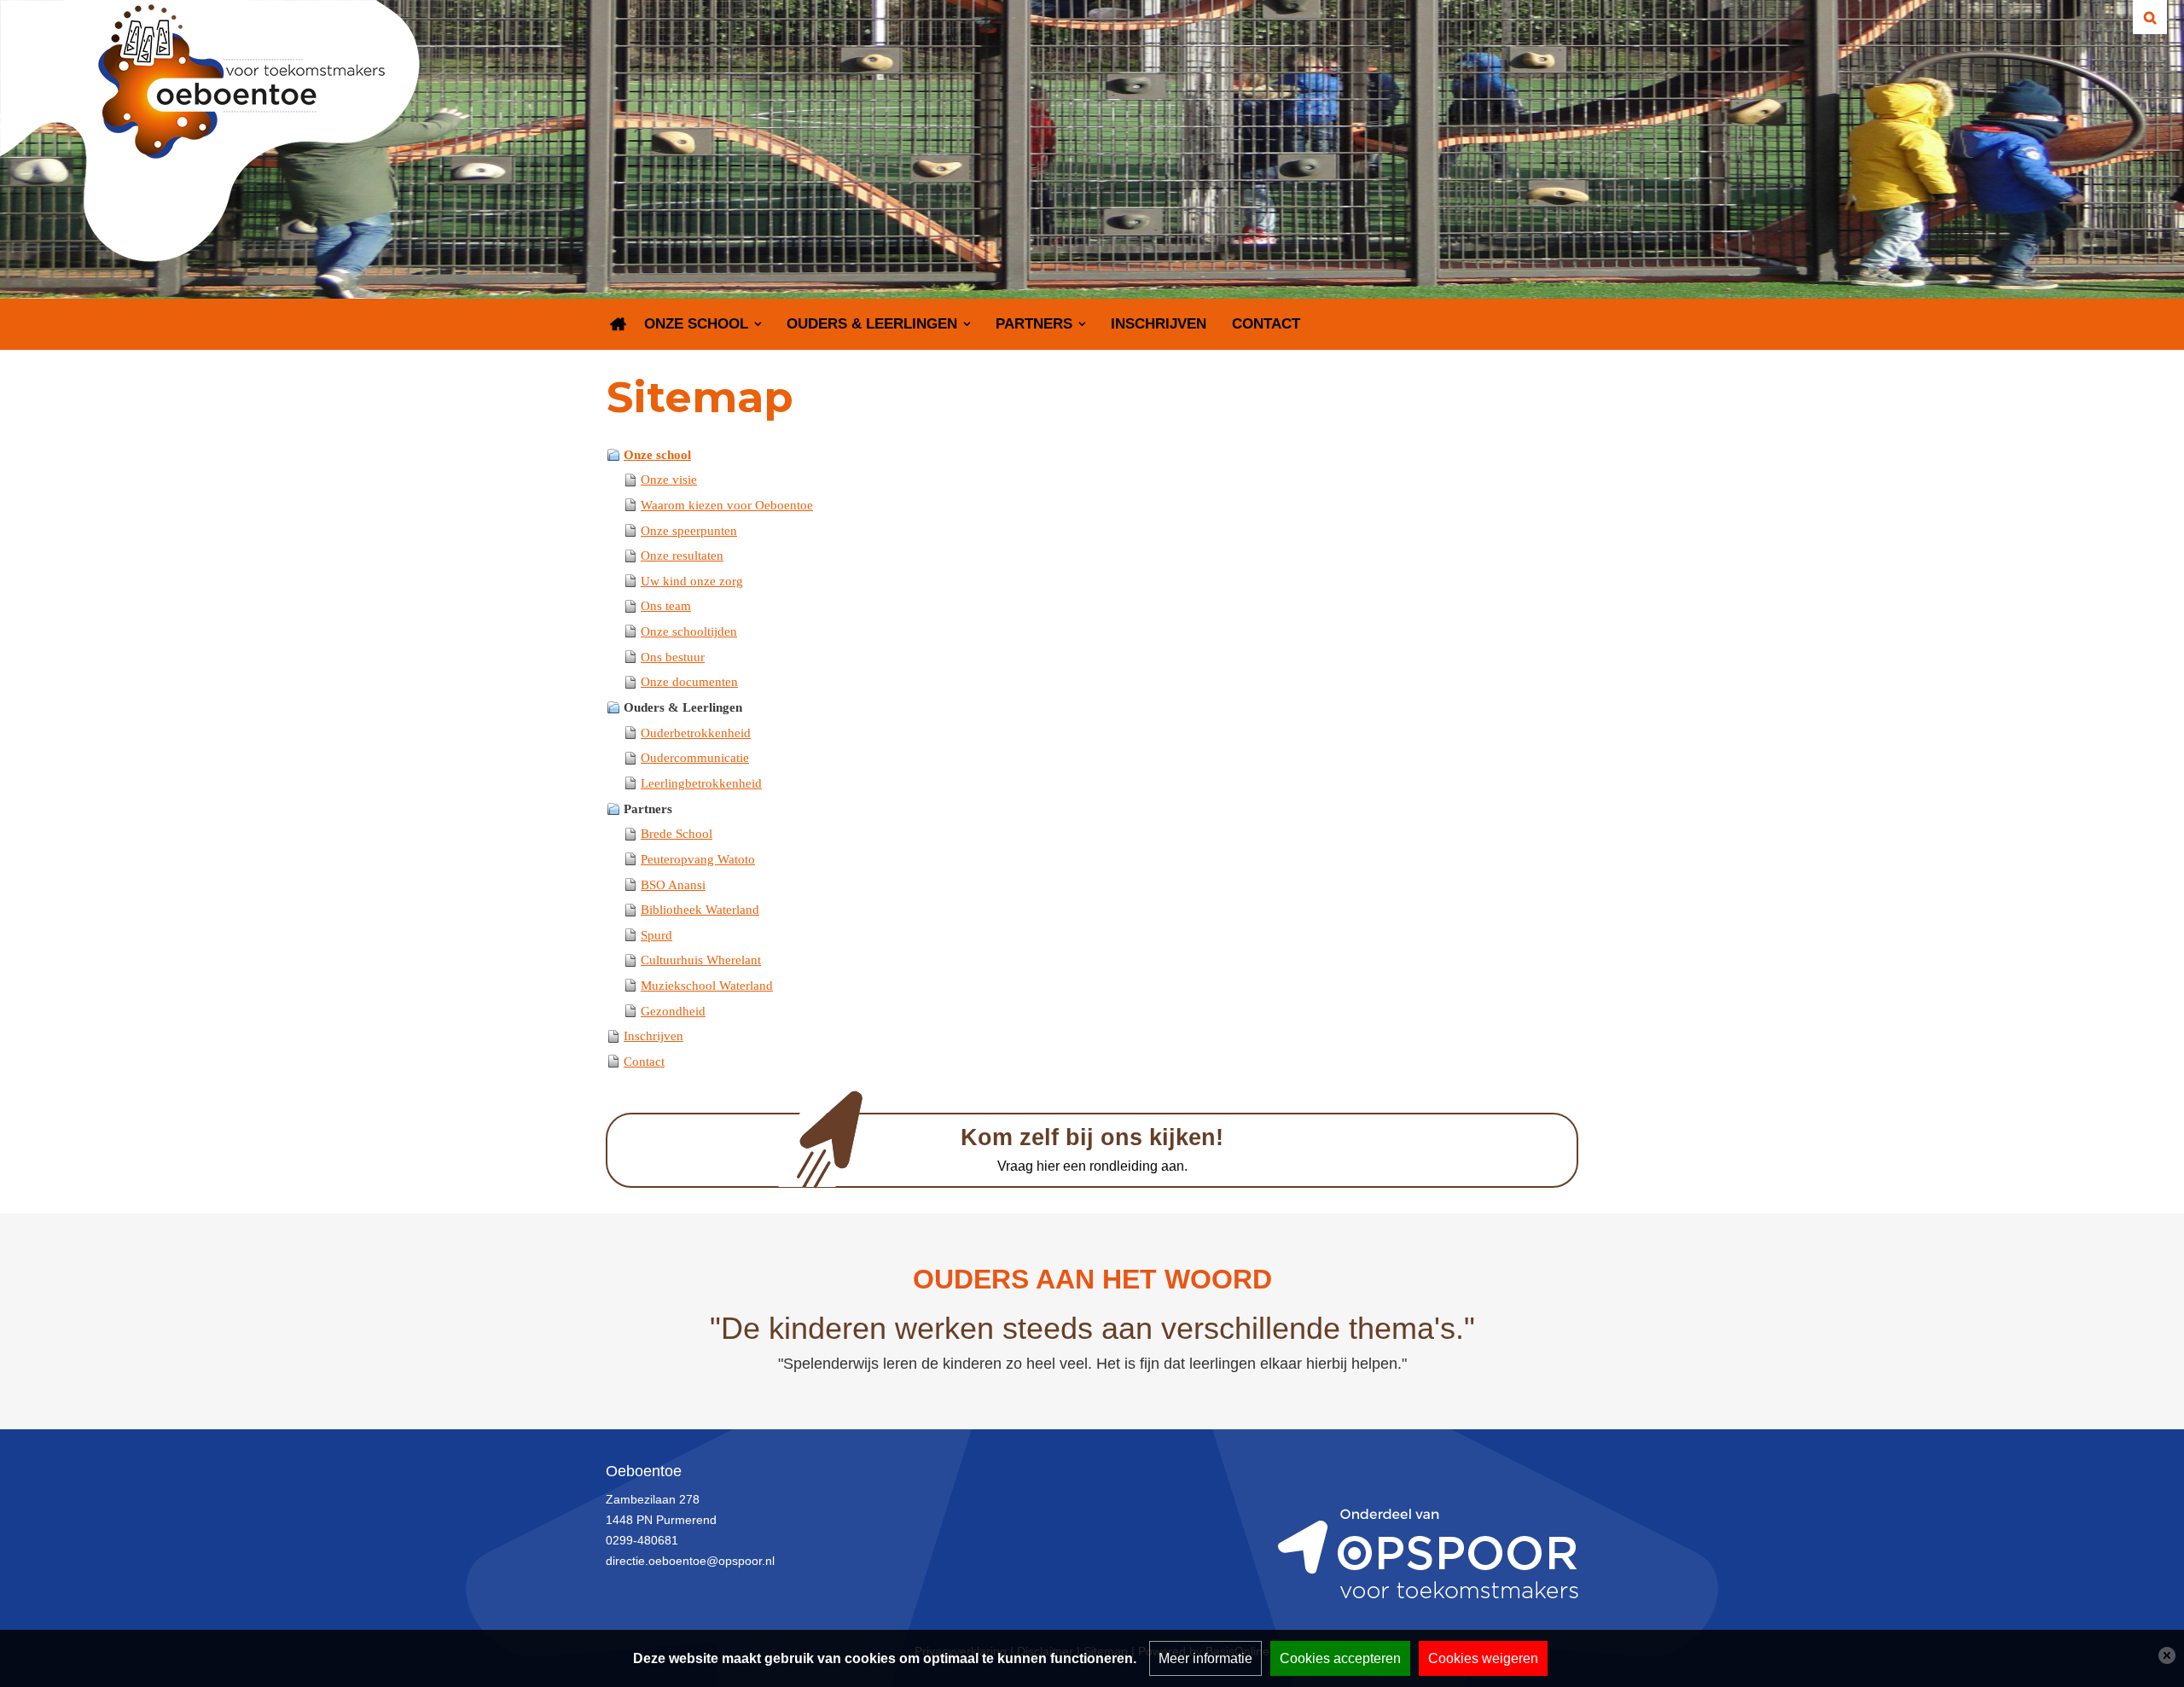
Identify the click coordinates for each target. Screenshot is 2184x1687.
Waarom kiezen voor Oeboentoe (727, 505)
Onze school (696, 324)
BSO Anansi (673, 885)
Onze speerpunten (689, 531)
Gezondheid (673, 1011)
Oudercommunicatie (695, 758)
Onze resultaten (682, 556)
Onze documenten (689, 682)
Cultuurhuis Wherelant (701, 960)
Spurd (656, 935)
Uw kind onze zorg (692, 581)
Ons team (666, 606)
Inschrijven (1159, 324)
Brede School (677, 834)
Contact (1266, 324)
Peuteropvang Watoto (698, 859)
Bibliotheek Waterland (700, 910)
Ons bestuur (673, 657)
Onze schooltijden (689, 631)
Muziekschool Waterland (707, 986)
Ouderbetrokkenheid (696, 733)
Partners (1034, 324)
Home (619, 324)
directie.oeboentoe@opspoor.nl (690, 1561)
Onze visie (669, 480)
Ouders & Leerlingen (872, 324)
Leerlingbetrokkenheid (701, 783)
